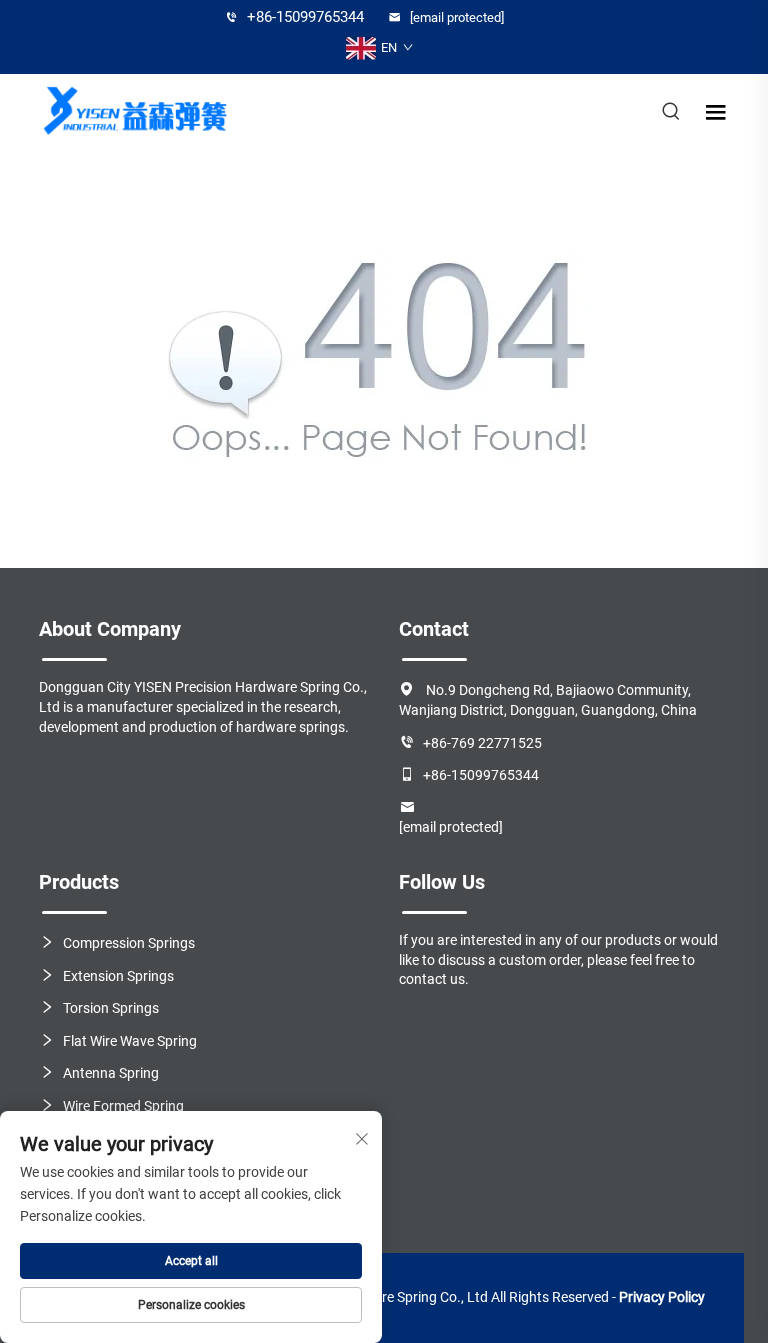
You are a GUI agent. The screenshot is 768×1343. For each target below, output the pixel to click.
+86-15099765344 (303, 17)
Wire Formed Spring (123, 1106)
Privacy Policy (662, 1297)
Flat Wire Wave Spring (130, 1041)
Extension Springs (118, 976)
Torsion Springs (111, 1008)
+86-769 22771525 (482, 743)
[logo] (134, 111)
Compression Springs (129, 943)
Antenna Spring (111, 1073)
